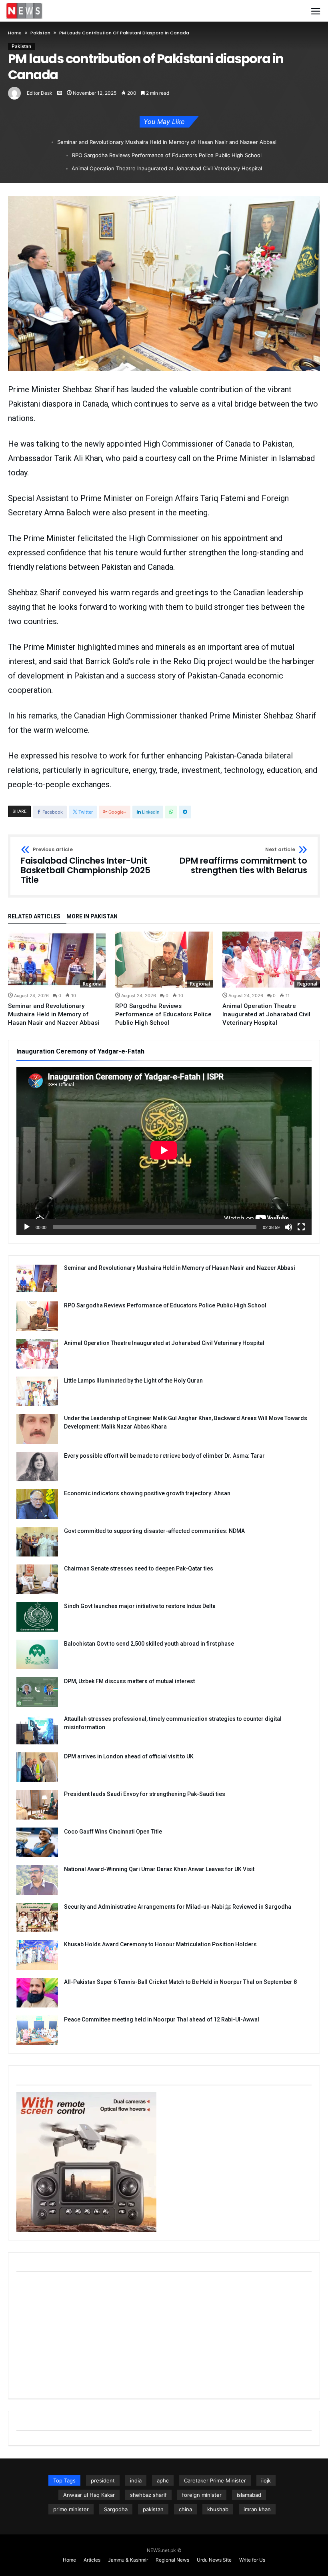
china (185, 2509)
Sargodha (116, 2509)
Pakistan (40, 33)
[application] (164, 1151)
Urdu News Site (214, 2560)
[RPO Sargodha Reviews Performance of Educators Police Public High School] (164, 960)
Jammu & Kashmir (128, 2560)
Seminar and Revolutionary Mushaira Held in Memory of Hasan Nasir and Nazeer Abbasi (167, 142)
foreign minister (202, 2495)
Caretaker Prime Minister (215, 2480)
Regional (93, 984)
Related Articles (34, 917)
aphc (163, 2480)
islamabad (249, 2495)
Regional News (172, 2560)
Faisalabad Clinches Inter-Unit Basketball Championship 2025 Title (86, 866)
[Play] (27, 1227)
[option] (57, 979)
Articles (92, 2560)
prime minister (71, 2509)
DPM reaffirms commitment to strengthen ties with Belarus (243, 861)
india (136, 2480)
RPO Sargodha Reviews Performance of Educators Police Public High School (167, 155)
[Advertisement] (164, 2335)
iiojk (266, 2480)
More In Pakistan (92, 917)
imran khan (257, 2509)
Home (15, 33)
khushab (218, 2509)
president (103, 2480)
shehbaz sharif (148, 2495)
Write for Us (252, 2560)
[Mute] (288, 1227)
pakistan (153, 2509)
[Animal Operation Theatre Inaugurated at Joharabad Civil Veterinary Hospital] (271, 960)
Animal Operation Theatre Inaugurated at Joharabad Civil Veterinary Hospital (167, 168)
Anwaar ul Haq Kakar (89, 2495)
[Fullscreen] (301, 1227)
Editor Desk (40, 93)
